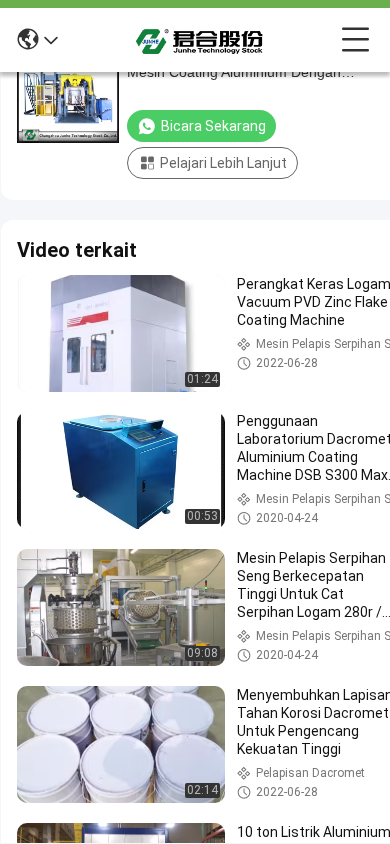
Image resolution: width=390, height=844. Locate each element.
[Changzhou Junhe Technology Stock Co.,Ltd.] (200, 40)
